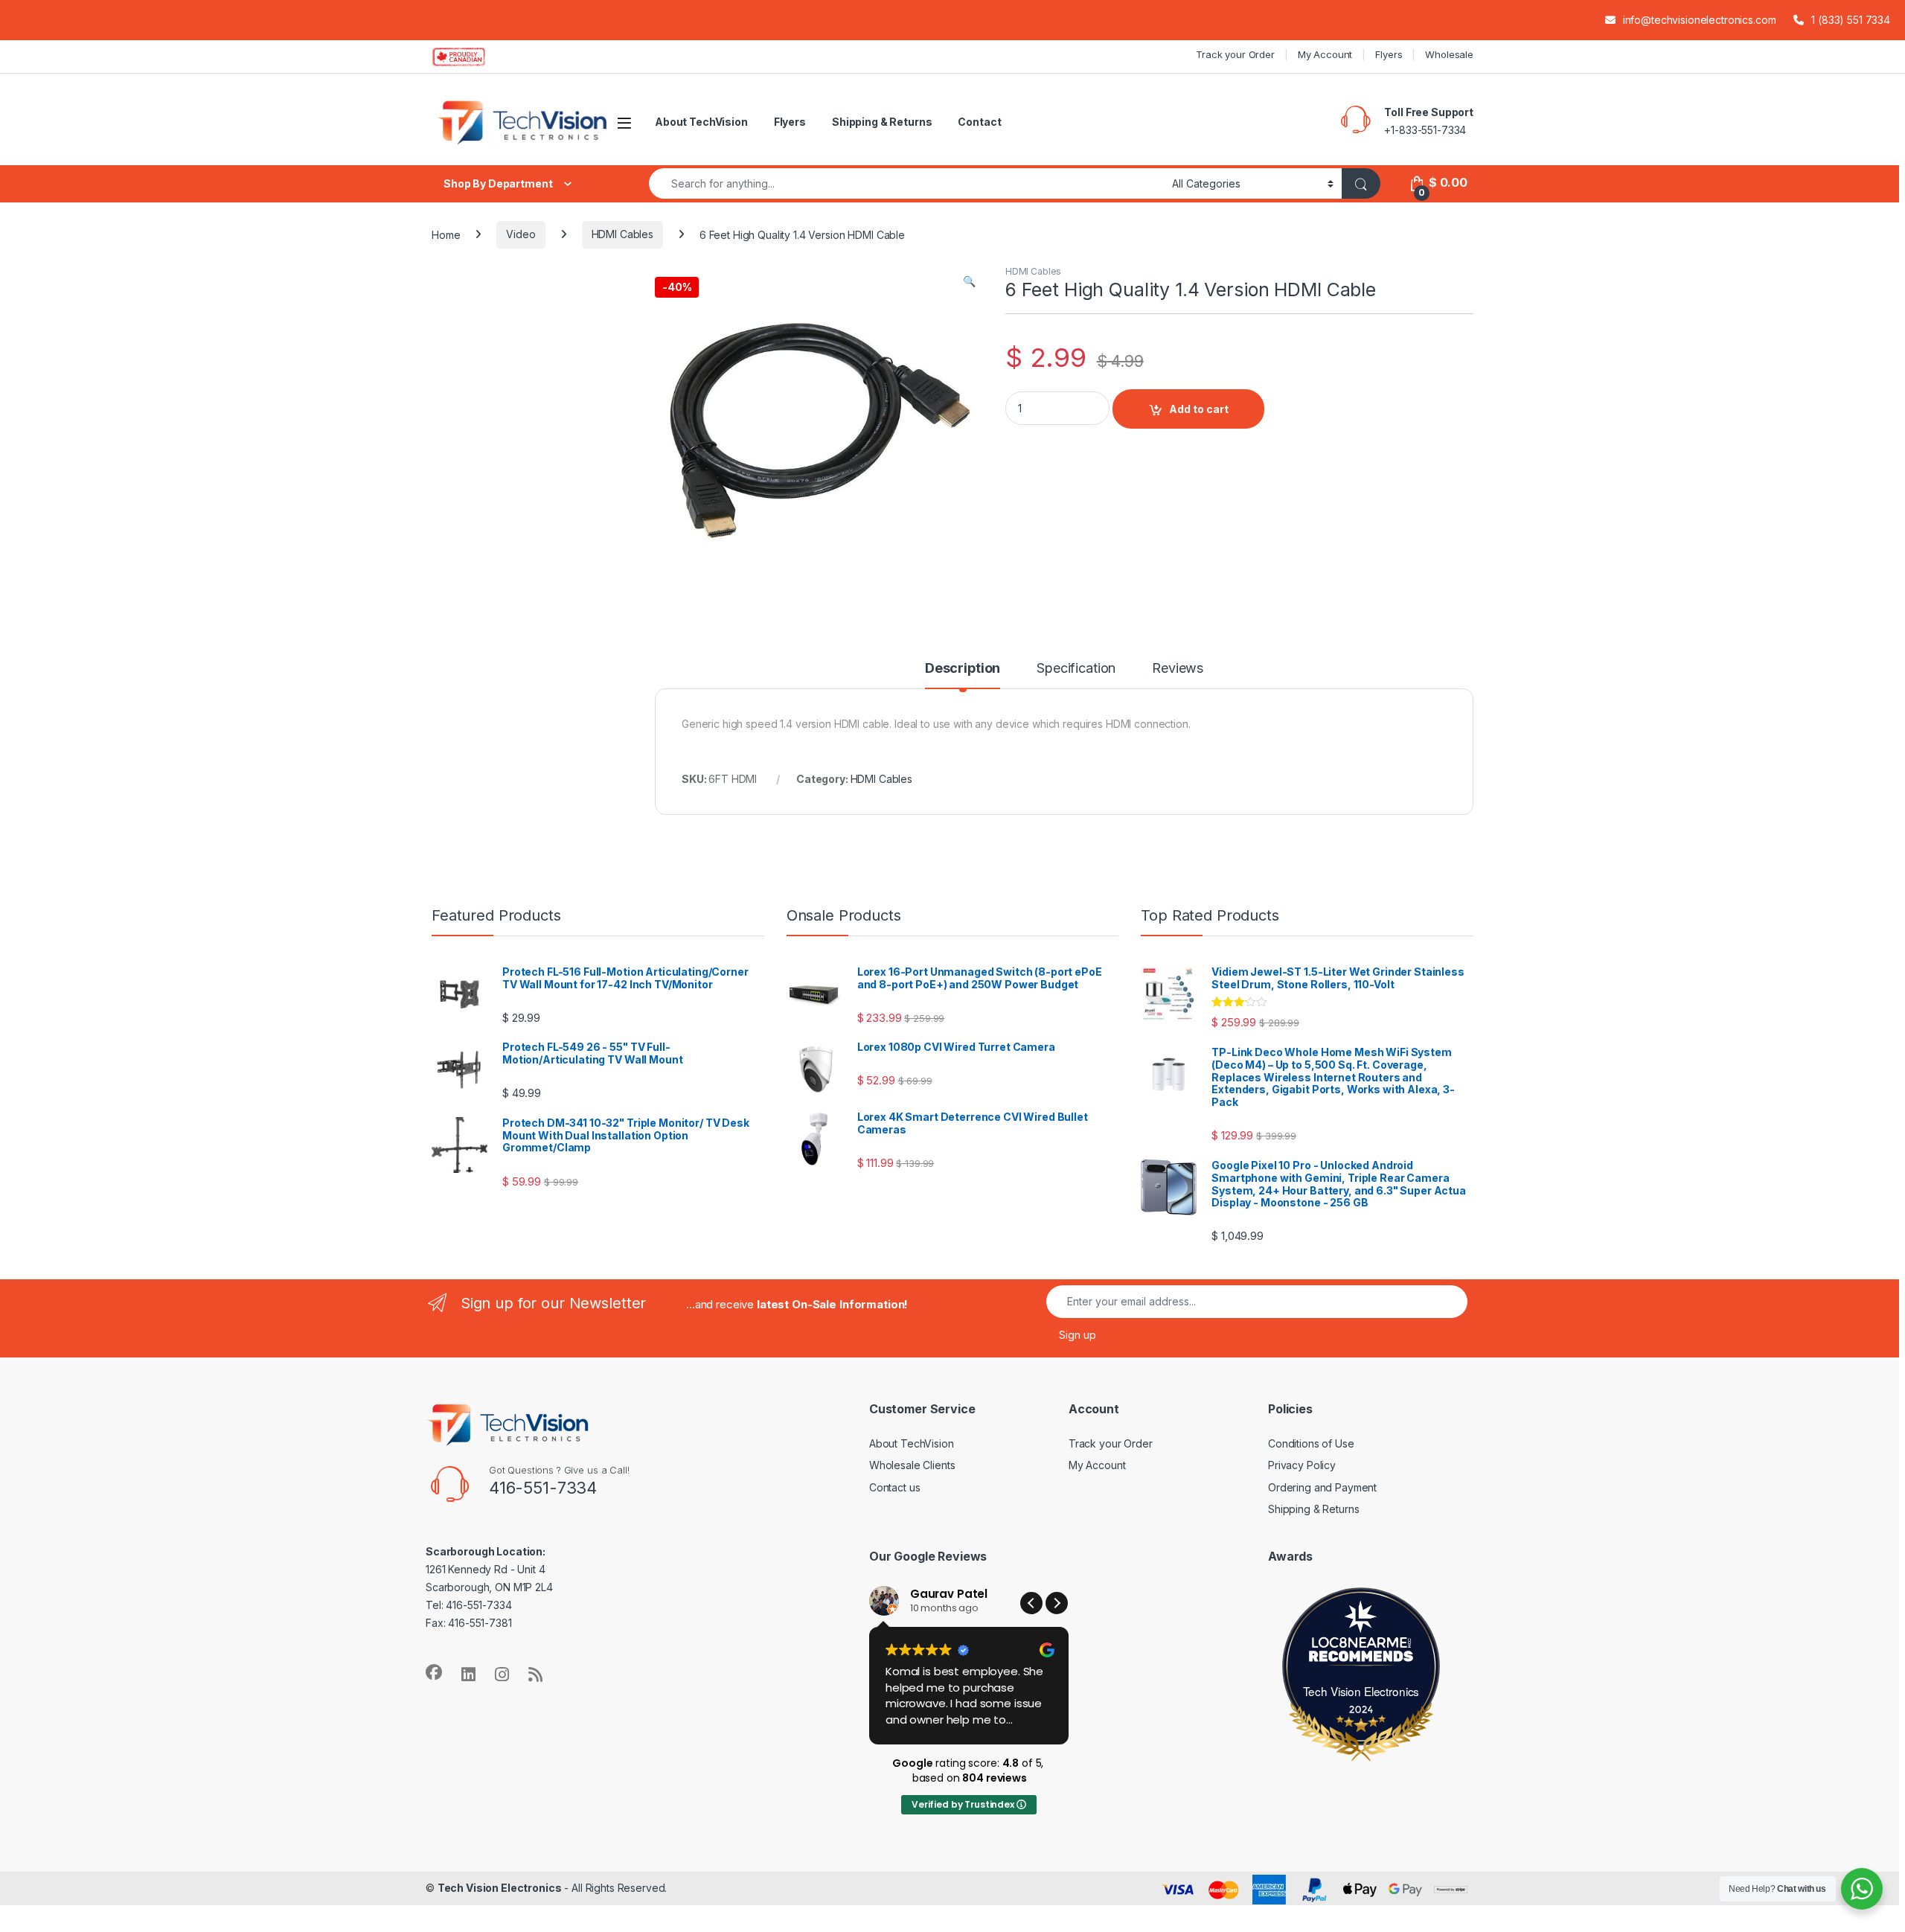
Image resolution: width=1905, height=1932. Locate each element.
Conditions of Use (1311, 1443)
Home (446, 234)
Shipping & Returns (882, 122)
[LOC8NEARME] (1361, 1645)
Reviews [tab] (1178, 669)
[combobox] (906, 183)
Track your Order (1235, 54)
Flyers (1389, 54)
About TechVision (701, 122)
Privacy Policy (1302, 1465)
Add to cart (1199, 409)
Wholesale (1449, 54)
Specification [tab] (1076, 669)
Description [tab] (963, 669)
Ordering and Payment (1322, 1487)
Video (521, 234)
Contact (979, 122)
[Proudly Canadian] (471, 57)
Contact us (895, 1487)
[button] (969, 281)
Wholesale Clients (912, 1465)
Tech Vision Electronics (1361, 1691)
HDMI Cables (622, 234)
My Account (1325, 54)
